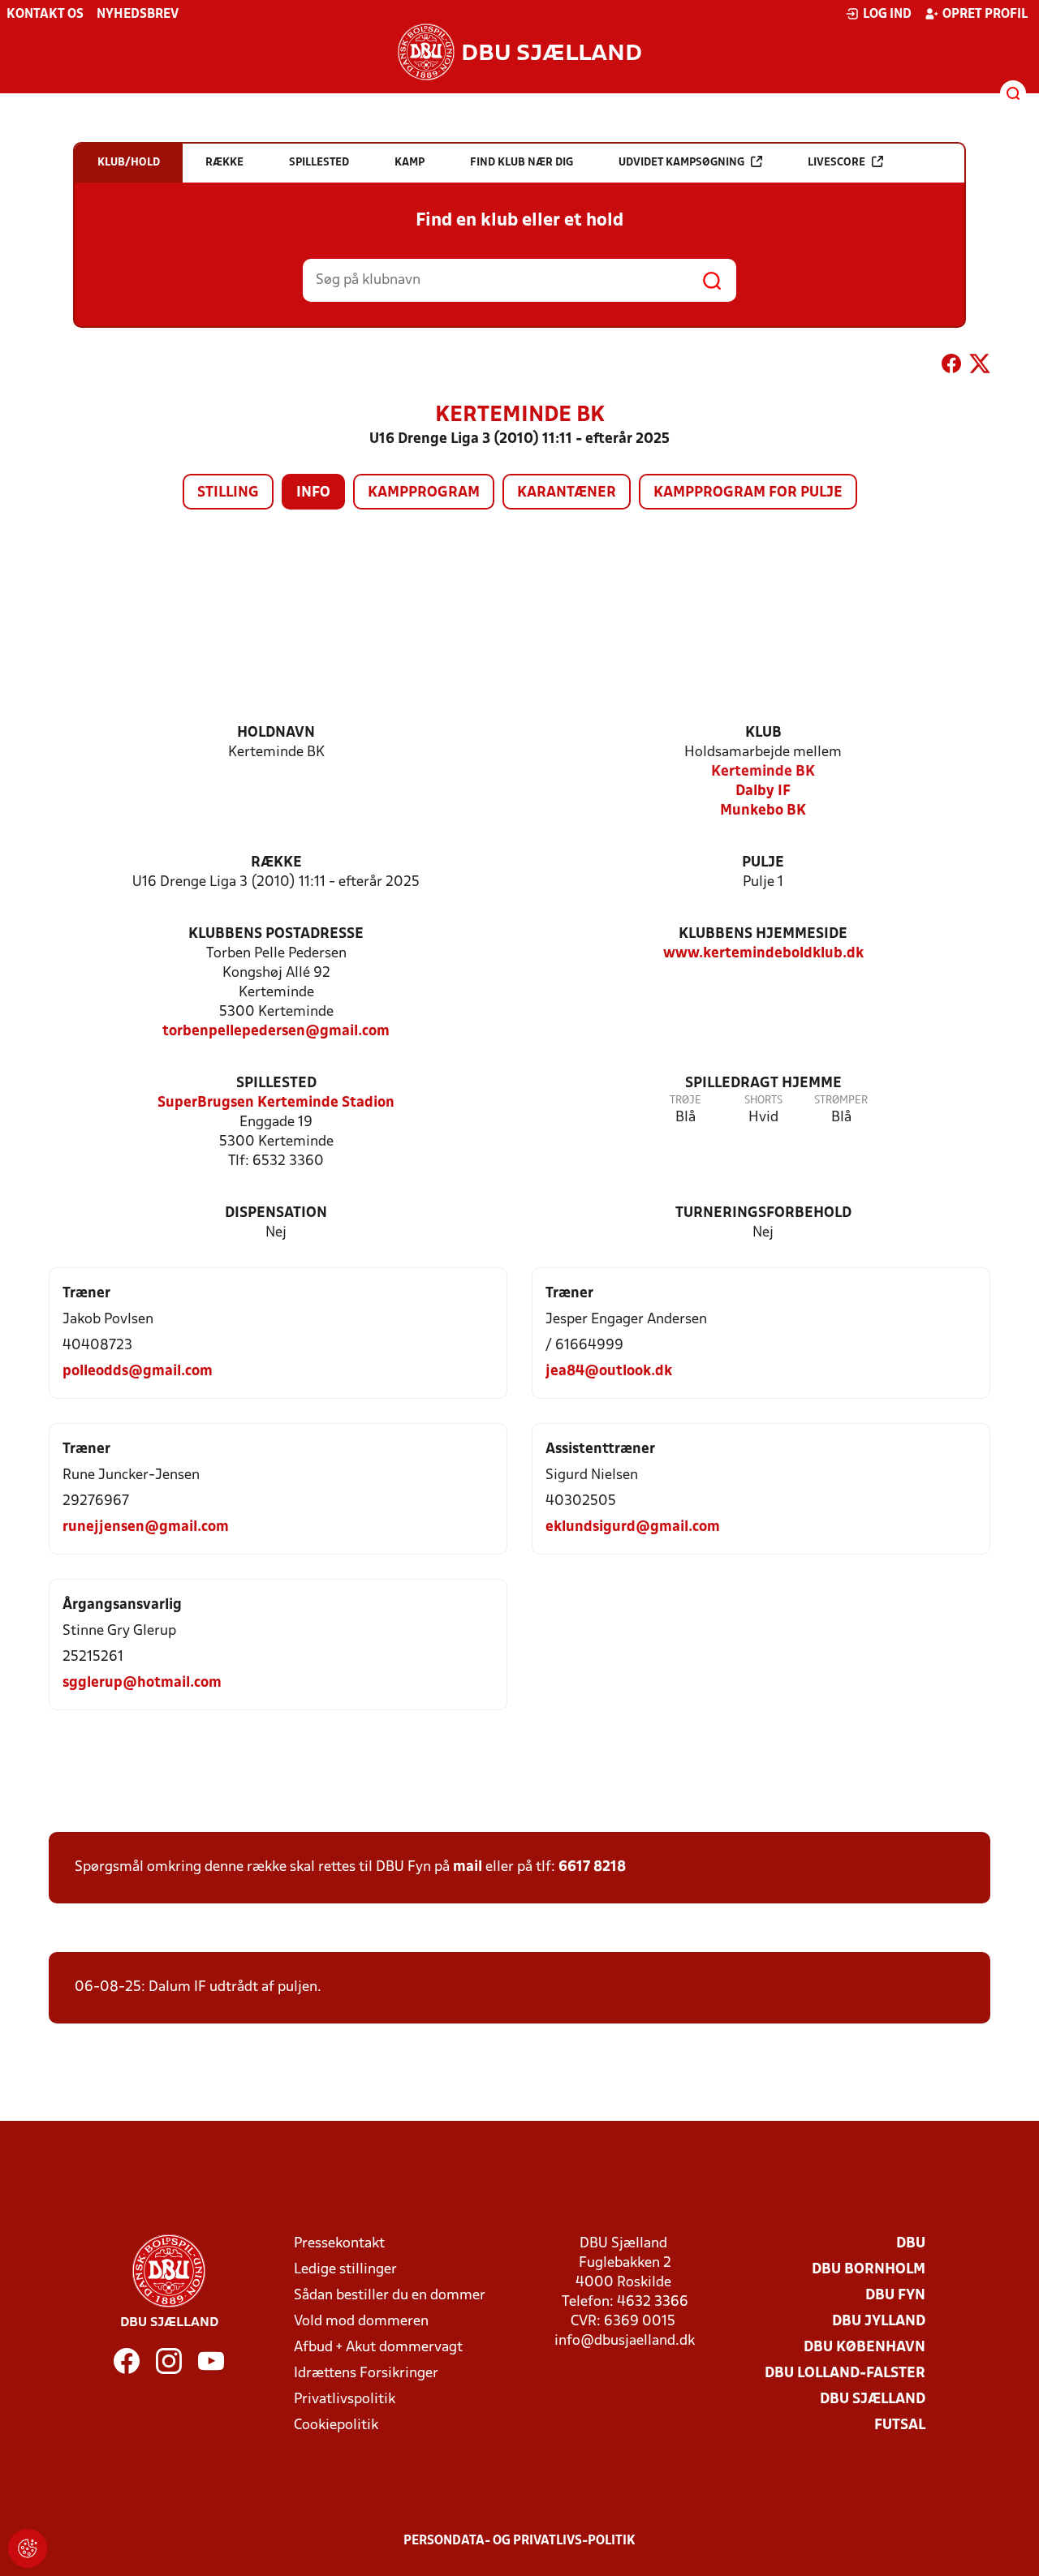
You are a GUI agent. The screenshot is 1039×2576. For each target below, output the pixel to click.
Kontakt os (45, 15)
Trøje (685, 1101)
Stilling (228, 493)
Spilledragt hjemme (763, 1084)
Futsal (900, 2425)
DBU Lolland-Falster (845, 2374)
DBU (911, 2244)
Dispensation (276, 1213)
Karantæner (567, 493)
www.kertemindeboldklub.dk (763, 954)
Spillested (276, 1084)
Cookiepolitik (336, 2425)
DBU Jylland (879, 2322)
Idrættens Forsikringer (366, 2374)
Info (313, 493)
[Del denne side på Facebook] (951, 367)
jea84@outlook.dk (609, 1372)
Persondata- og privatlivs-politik (519, 2541)
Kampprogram (424, 493)
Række (276, 863)
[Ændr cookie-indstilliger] (28, 2548)
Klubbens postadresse (276, 934)
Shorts (763, 1101)
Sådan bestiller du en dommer (390, 2296)
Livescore (836, 163)
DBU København (864, 2348)
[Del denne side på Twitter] (980, 367)
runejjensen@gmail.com (146, 1527)
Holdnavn (276, 733)
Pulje (763, 863)
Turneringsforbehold (763, 1213)
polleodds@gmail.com (138, 1372)
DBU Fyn (895, 2296)
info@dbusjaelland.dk (625, 2341)
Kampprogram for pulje (748, 493)
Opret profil (985, 15)
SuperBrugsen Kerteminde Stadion (276, 1103)
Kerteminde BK (763, 772)
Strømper (841, 1101)
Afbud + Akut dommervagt (378, 2348)
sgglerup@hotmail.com (142, 1683)
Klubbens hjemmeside (763, 934)
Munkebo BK (763, 811)
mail (468, 1867)
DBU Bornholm (869, 2270)
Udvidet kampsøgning (681, 163)
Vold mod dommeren (361, 2322)
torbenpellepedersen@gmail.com (276, 1032)
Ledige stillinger (345, 2270)
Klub (763, 733)
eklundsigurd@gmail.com (633, 1527)
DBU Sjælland (873, 2400)
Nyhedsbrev (138, 15)
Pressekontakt (339, 2244)
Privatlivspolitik (345, 2400)
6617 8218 (592, 1867)
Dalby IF (763, 791)
